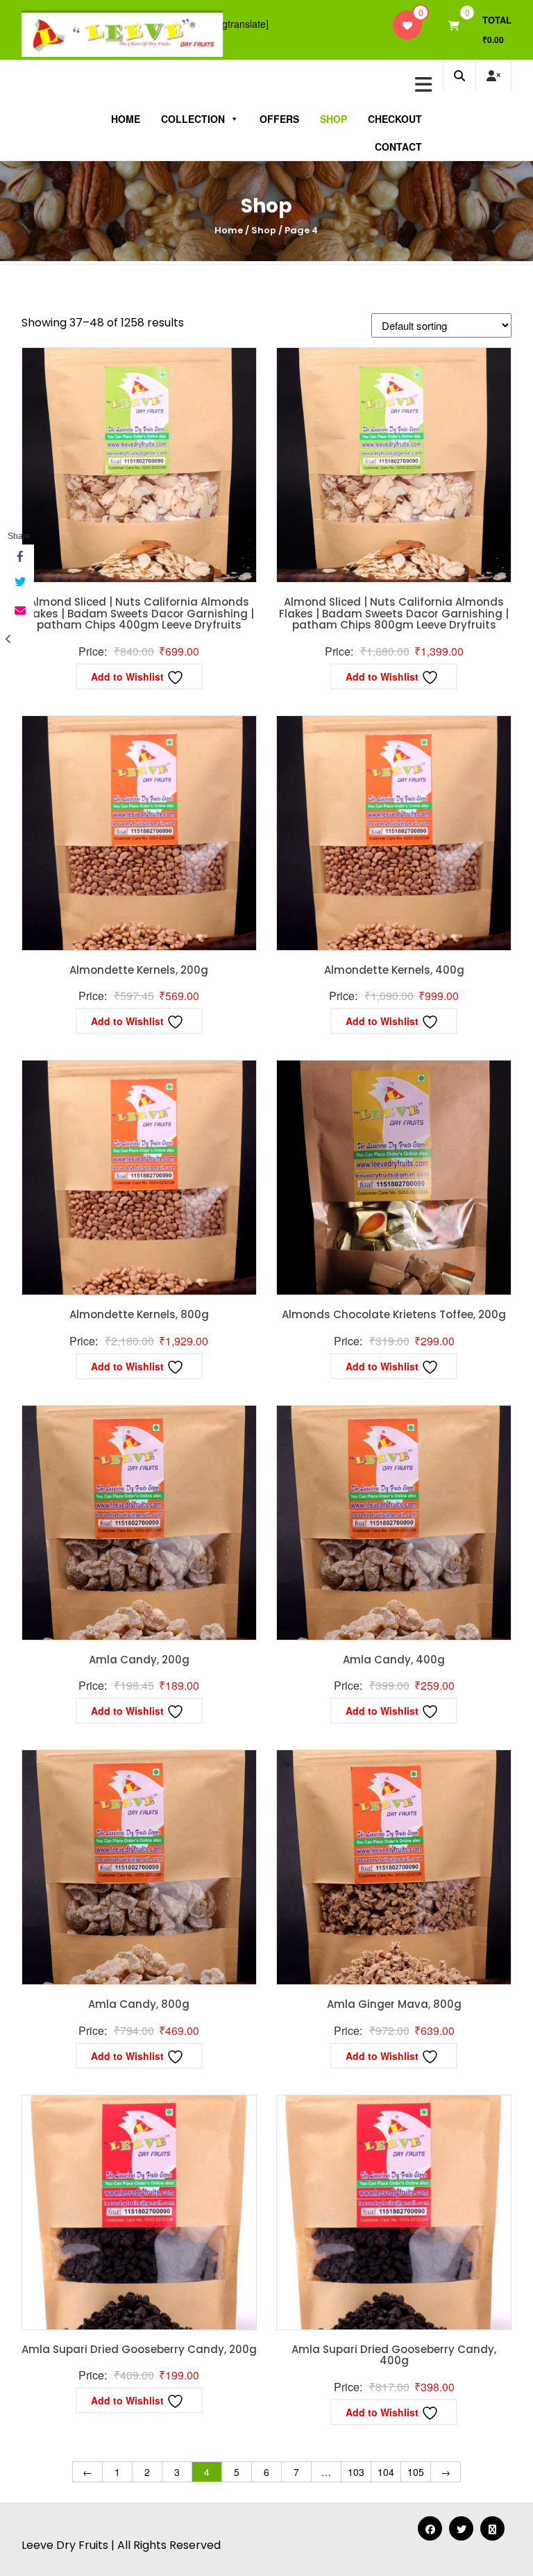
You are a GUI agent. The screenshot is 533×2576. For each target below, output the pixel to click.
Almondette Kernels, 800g (139, 1314)
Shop (333, 119)
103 (356, 2472)
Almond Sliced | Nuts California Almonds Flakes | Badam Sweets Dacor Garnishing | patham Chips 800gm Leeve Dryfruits (394, 613)
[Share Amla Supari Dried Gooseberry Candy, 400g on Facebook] (19, 557)
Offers (279, 119)
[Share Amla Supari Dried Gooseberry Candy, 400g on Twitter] (19, 582)
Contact (398, 147)
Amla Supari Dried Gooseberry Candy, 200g (139, 2349)
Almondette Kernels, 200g (139, 970)
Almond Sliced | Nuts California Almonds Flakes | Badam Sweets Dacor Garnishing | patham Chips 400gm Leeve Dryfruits (139, 613)
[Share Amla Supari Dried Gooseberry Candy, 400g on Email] (19, 610)
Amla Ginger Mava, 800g (394, 2004)
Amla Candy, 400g (394, 1660)
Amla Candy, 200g (139, 1660)
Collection (193, 119)
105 (416, 2472)
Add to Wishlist (129, 676)
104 (386, 2472)
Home (126, 119)
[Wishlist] (407, 25)
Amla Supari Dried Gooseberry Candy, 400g (394, 2355)
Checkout (395, 119)
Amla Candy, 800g (139, 2004)
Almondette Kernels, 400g (394, 970)
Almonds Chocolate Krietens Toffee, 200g (394, 1314)
